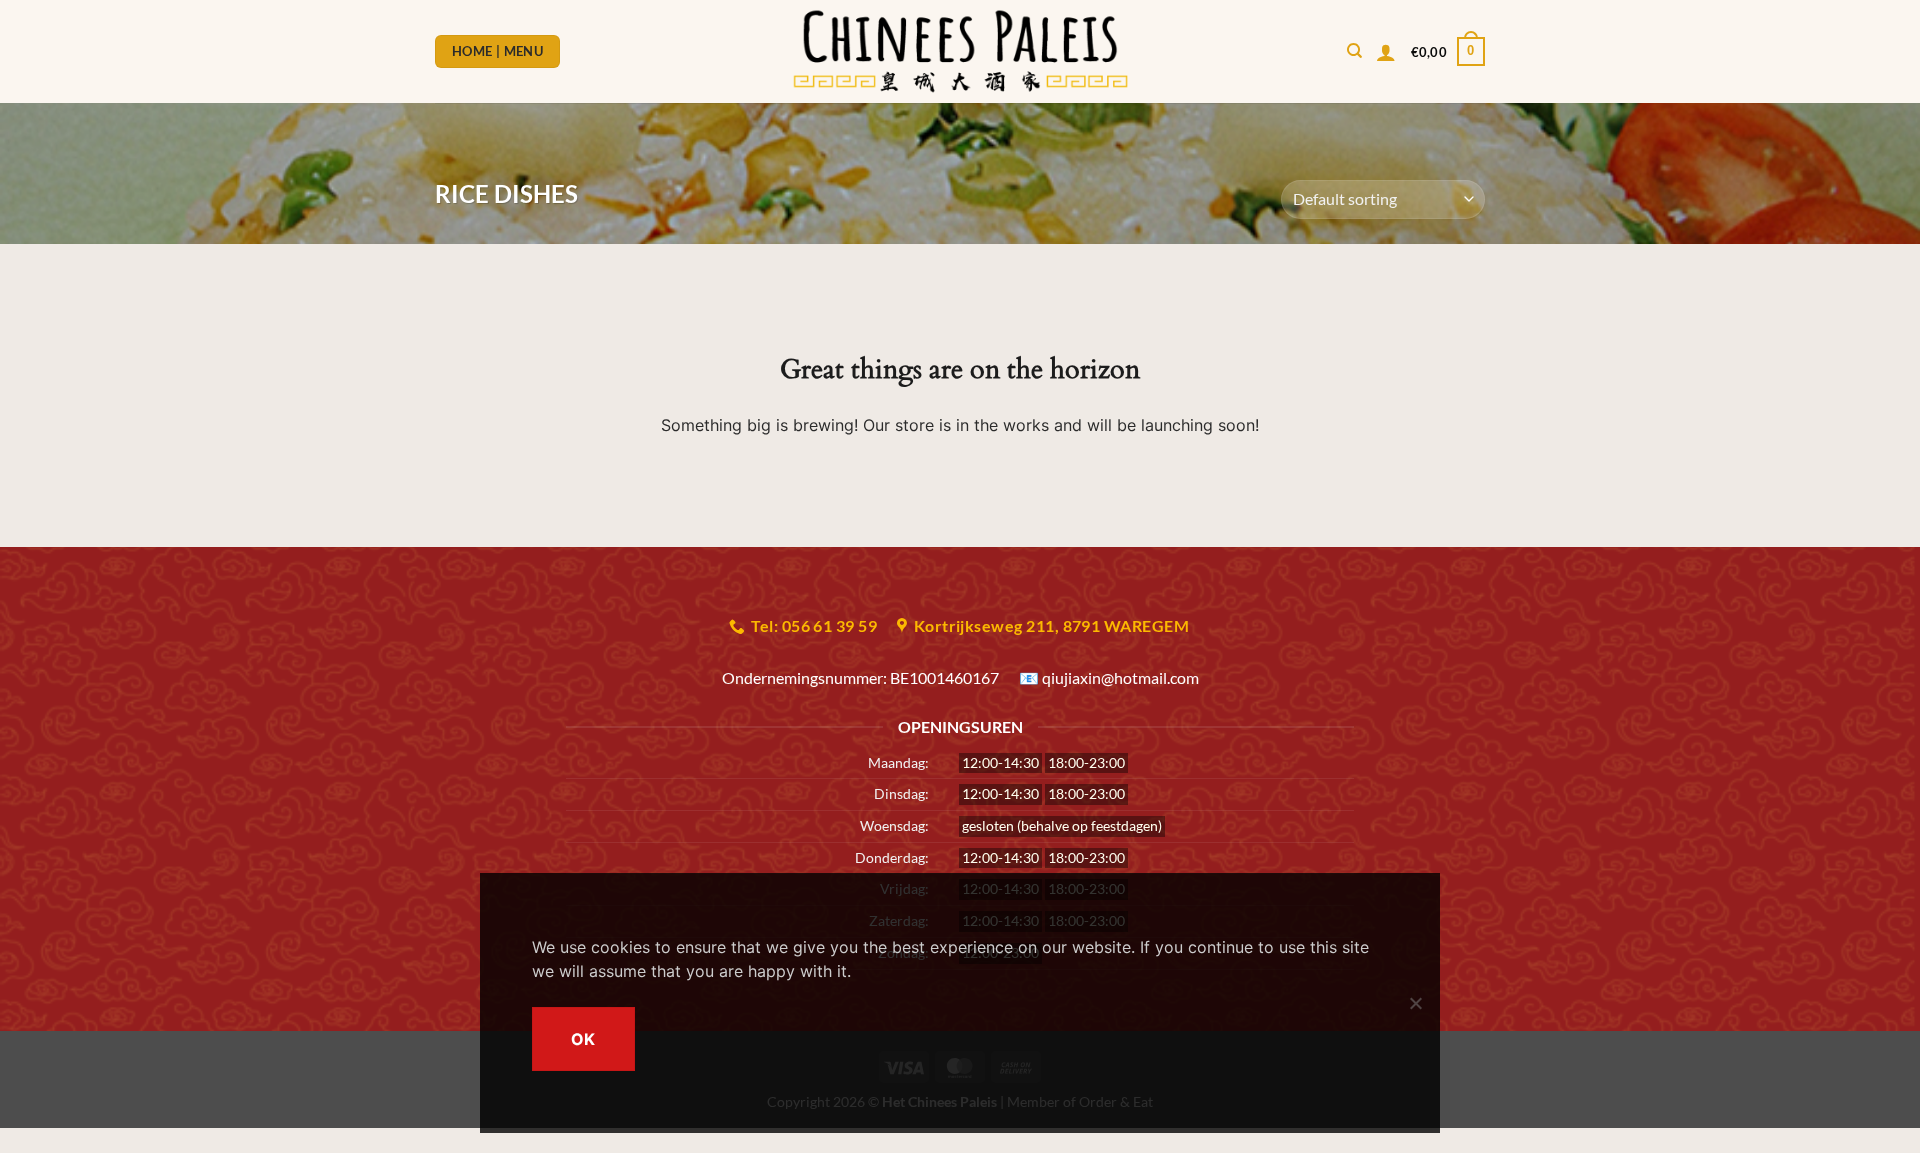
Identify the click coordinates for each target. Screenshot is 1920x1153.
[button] (1386, 52)
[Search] (1354, 51)
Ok (583, 1039)
